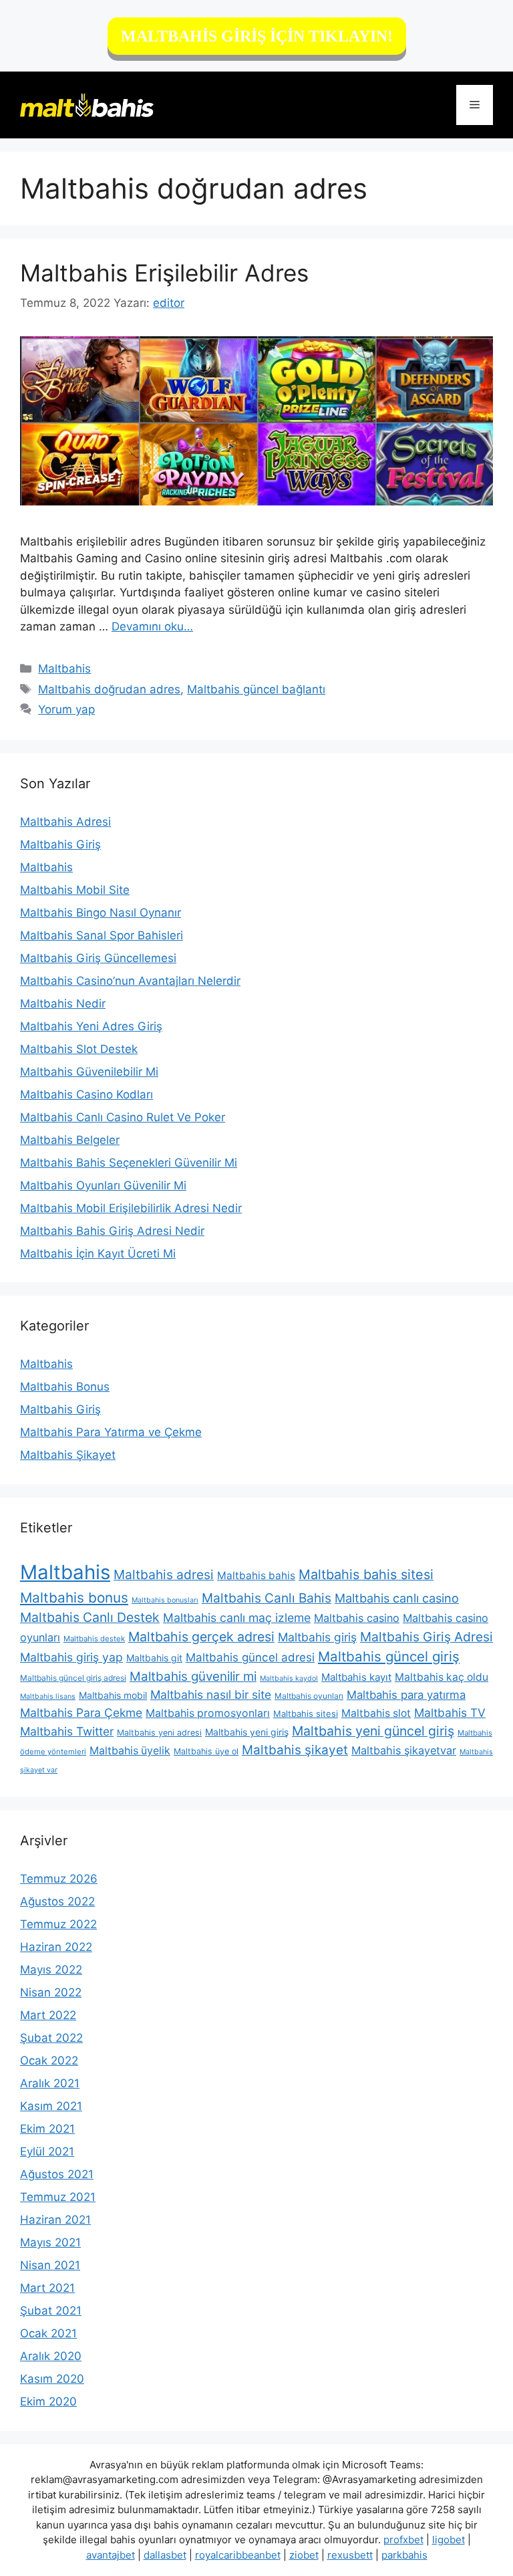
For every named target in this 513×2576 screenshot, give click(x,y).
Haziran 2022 (56, 1947)
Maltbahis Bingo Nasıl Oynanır (101, 913)
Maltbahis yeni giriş (247, 1732)
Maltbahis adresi (164, 1574)
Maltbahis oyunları (309, 1696)
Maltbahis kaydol (289, 1678)
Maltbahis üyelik (130, 1751)
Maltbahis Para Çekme (81, 1713)
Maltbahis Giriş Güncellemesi (98, 958)
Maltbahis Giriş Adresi (426, 1637)
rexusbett (350, 2555)
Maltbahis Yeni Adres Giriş (91, 1026)
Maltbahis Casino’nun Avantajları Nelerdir (130, 981)
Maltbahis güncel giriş (389, 1656)
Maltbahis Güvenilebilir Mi (89, 1072)
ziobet (304, 2555)
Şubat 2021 (51, 2311)
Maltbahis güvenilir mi (193, 1676)
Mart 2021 (47, 2288)
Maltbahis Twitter (67, 1731)
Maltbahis (64, 669)
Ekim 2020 (48, 2402)
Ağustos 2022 (57, 1901)
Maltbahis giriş (317, 1637)
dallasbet (165, 2555)
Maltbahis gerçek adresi (201, 1637)
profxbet (403, 2540)
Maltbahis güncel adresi (250, 1657)
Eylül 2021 (47, 2151)
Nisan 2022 (51, 1992)
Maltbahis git (154, 1658)
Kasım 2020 (52, 2379)
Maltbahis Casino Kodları (87, 1094)
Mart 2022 (48, 2015)
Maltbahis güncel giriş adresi (73, 1678)
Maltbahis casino (357, 1618)
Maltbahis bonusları (165, 1600)
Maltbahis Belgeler (70, 1140)
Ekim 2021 (47, 2129)
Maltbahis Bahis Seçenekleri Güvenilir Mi (129, 1163)
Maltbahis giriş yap (71, 1657)
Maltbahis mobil (113, 1695)
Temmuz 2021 (58, 2197)
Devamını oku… (152, 626)
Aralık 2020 (51, 2356)
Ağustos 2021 (57, 2174)
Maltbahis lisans (48, 1696)
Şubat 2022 (51, 2038)
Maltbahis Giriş (60, 844)
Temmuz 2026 (59, 1879)
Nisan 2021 (50, 2265)
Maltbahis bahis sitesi (366, 1574)
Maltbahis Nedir (63, 1004)
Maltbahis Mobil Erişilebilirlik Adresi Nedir (131, 1208)
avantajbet (111, 2555)
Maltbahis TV (450, 1713)
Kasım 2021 (51, 2106)
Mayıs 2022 (51, 1970)
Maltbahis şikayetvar (404, 1750)
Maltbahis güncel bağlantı (256, 689)
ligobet (449, 2540)
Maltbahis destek (94, 1639)
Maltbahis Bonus (65, 1387)
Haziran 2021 (55, 2220)
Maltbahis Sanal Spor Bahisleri (102, 935)
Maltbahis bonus (74, 1598)
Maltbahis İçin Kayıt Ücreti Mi (98, 1254)
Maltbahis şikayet (295, 1750)
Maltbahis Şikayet (68, 1455)
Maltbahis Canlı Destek (90, 1617)
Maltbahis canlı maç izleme (237, 1618)
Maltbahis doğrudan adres (109, 689)
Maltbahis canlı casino (397, 1598)
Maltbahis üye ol (206, 1751)
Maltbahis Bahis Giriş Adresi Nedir (112, 1231)
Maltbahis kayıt (356, 1677)
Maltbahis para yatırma (406, 1695)
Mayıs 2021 (50, 2242)
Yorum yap (66, 709)
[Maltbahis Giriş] (87, 104)
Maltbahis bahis (256, 1575)
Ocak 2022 (49, 2061)
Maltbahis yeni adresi (159, 1733)
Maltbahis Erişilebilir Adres (164, 273)
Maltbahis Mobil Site (75, 890)
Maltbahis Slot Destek (79, 1049)
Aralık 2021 (50, 2083)
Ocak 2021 (48, 2333)
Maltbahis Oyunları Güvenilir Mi (103, 1185)
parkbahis (404, 2555)
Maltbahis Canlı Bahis (267, 1598)
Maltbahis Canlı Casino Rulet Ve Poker (123, 1117)
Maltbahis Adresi (65, 822)
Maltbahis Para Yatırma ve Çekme (111, 1432)
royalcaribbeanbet (238, 2555)
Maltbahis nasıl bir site (211, 1694)
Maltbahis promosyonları (208, 1713)
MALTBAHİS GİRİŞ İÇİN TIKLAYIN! (257, 36)
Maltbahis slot (376, 1713)
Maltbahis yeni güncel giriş (373, 1731)
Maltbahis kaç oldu (442, 1677)
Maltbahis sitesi (306, 1714)
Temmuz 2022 (58, 1924)
